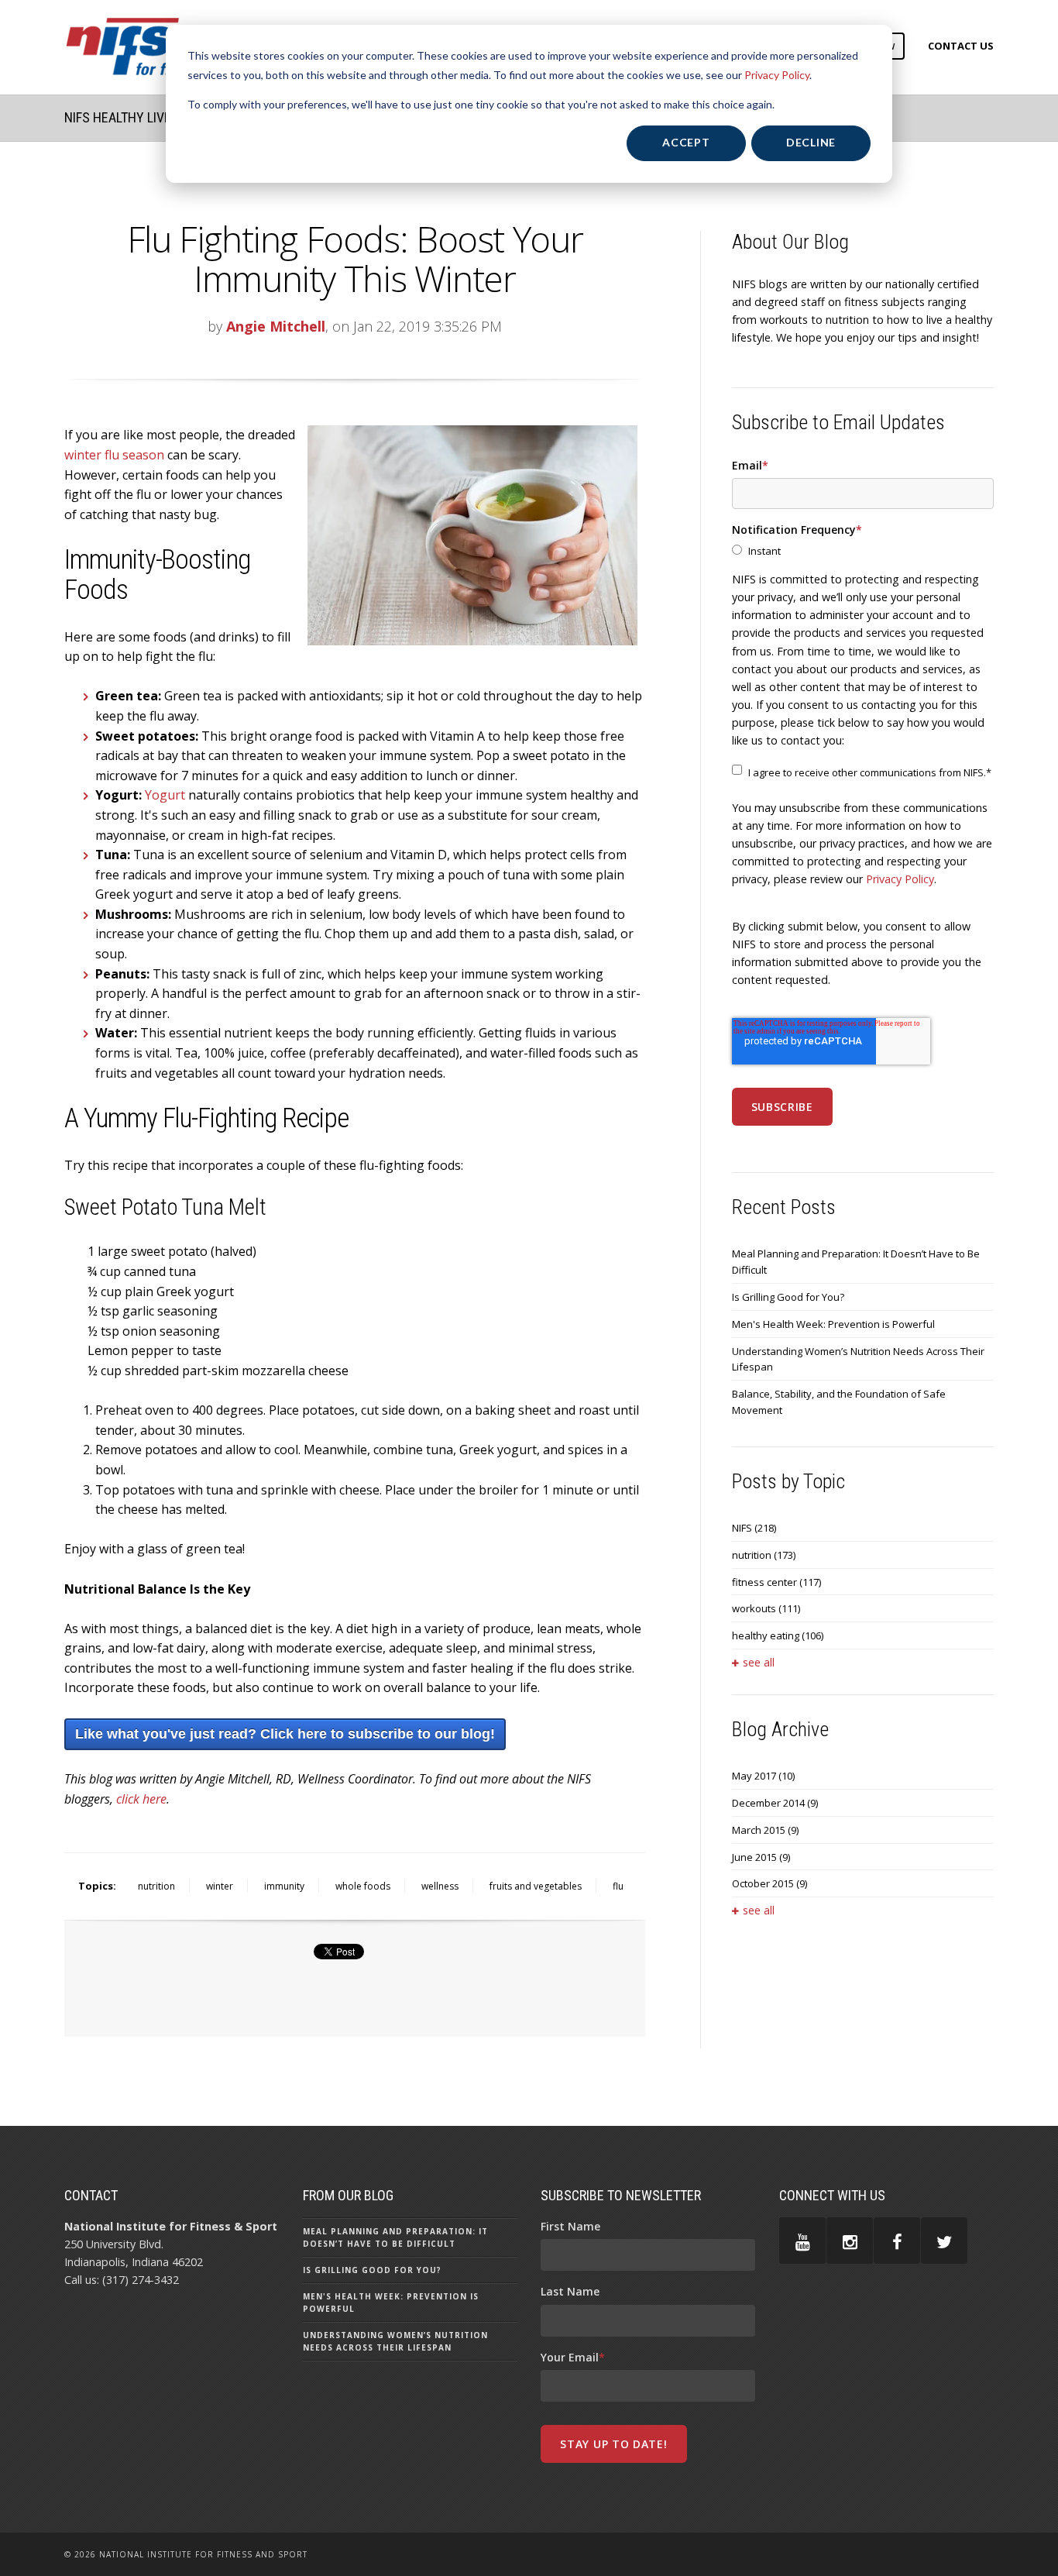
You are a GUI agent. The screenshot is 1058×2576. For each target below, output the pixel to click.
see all (759, 1662)
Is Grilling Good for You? (788, 1297)
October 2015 (769, 1883)
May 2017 (763, 1776)
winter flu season (114, 455)
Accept (686, 142)
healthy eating (778, 1635)
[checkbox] (863, 551)
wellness (440, 1886)
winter (220, 1886)
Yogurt (165, 795)
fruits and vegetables (536, 1886)
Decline (811, 142)
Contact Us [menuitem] (961, 46)
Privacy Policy (777, 75)
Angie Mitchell (276, 326)
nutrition (156, 1886)
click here (141, 1799)
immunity (284, 1886)
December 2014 (775, 1803)
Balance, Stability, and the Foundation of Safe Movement (839, 1402)
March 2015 (765, 1830)
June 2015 (761, 1857)
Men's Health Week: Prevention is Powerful (833, 1324)
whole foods (363, 1886)
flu (618, 1886)
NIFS (754, 1528)
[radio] (863, 551)
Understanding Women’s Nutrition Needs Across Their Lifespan (858, 1359)
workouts (766, 1608)
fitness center (776, 1582)
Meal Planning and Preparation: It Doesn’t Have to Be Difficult (856, 1262)
